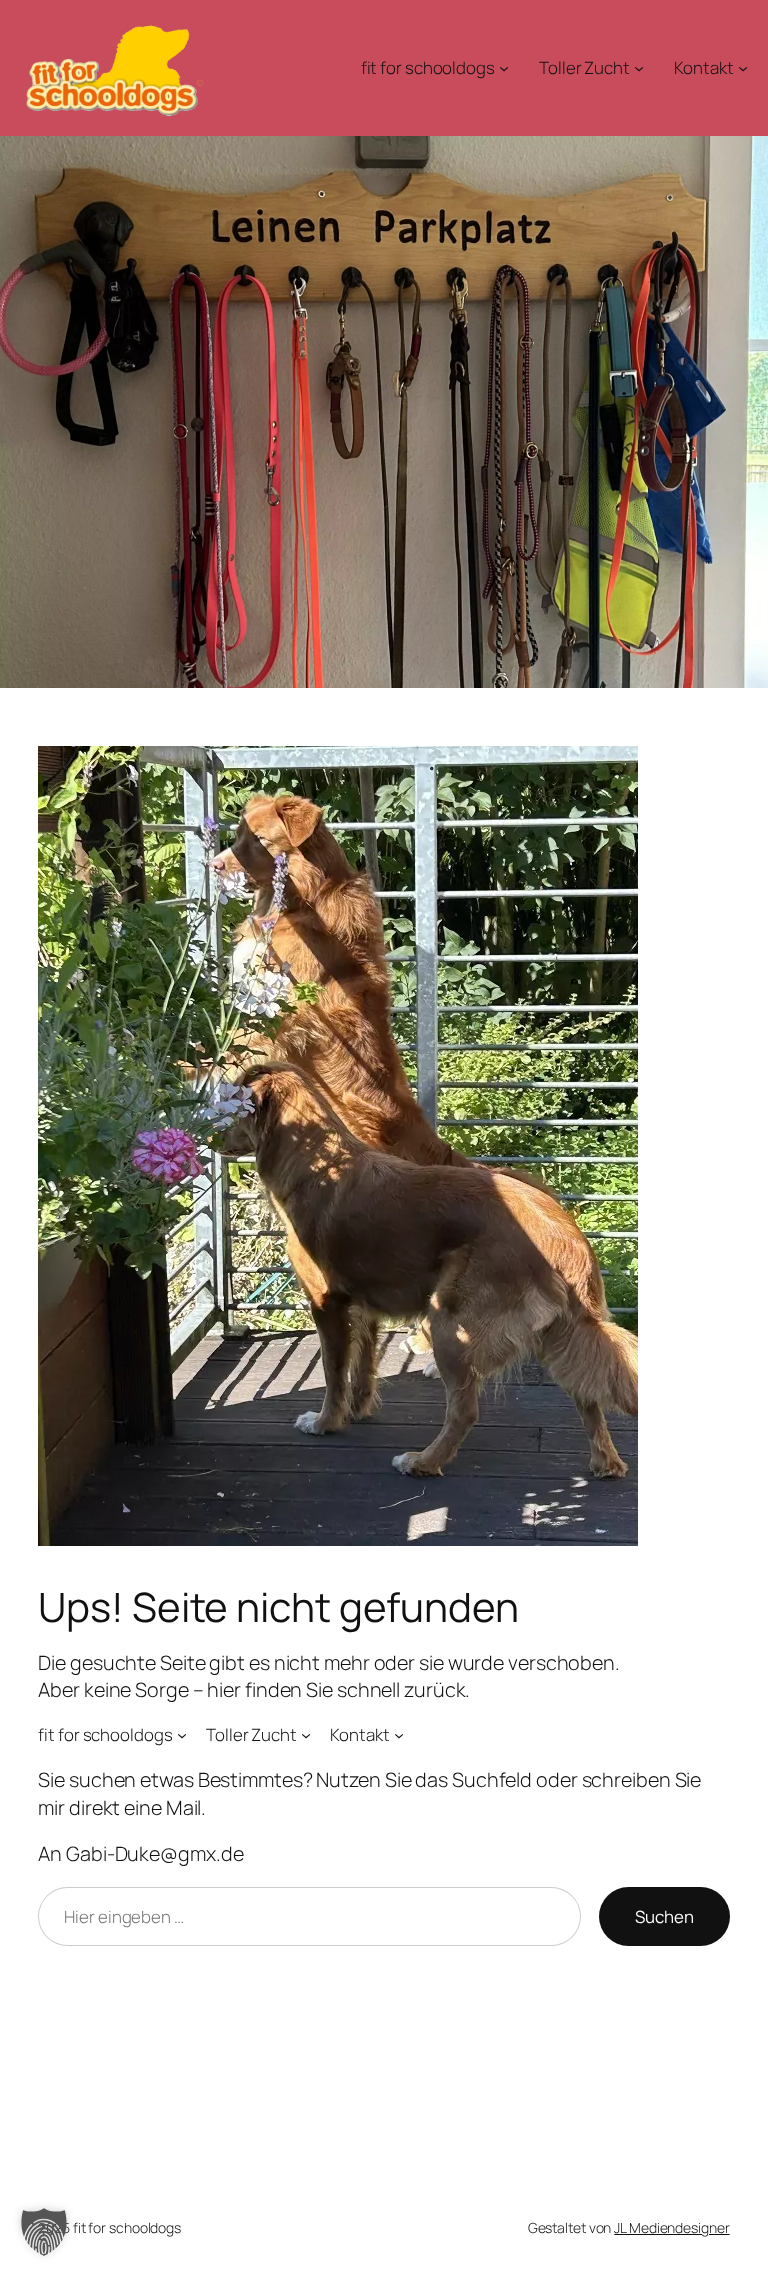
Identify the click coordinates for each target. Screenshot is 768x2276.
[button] (44, 2232)
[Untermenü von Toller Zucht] (639, 68)
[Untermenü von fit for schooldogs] (504, 68)
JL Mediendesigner (671, 2227)
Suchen (664, 1916)
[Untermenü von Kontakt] (743, 68)
